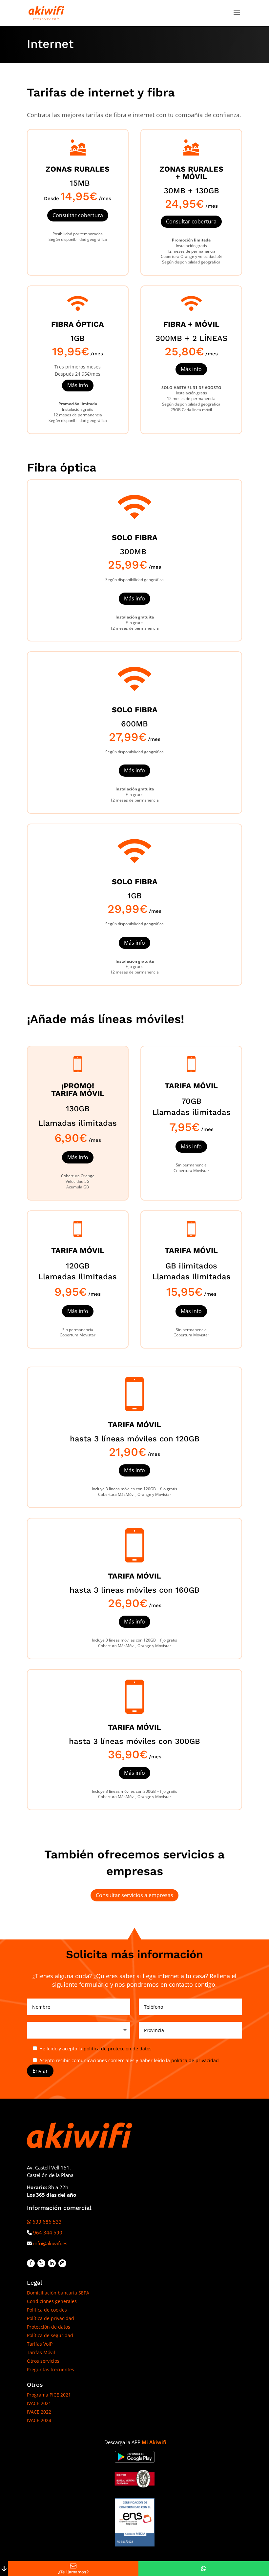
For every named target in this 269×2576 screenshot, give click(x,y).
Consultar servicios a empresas (134, 1895)
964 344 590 (48, 2232)
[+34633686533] (204, 2569)
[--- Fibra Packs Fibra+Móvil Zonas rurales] (79, 2030)
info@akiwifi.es (50, 2243)
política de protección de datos (118, 2049)
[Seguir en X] (41, 2263)
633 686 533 (47, 2222)
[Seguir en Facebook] (31, 2263)
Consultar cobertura (78, 215)
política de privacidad (195, 2060)
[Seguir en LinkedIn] (52, 2263)
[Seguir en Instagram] (62, 2263)
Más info (78, 385)
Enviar (40, 2071)
